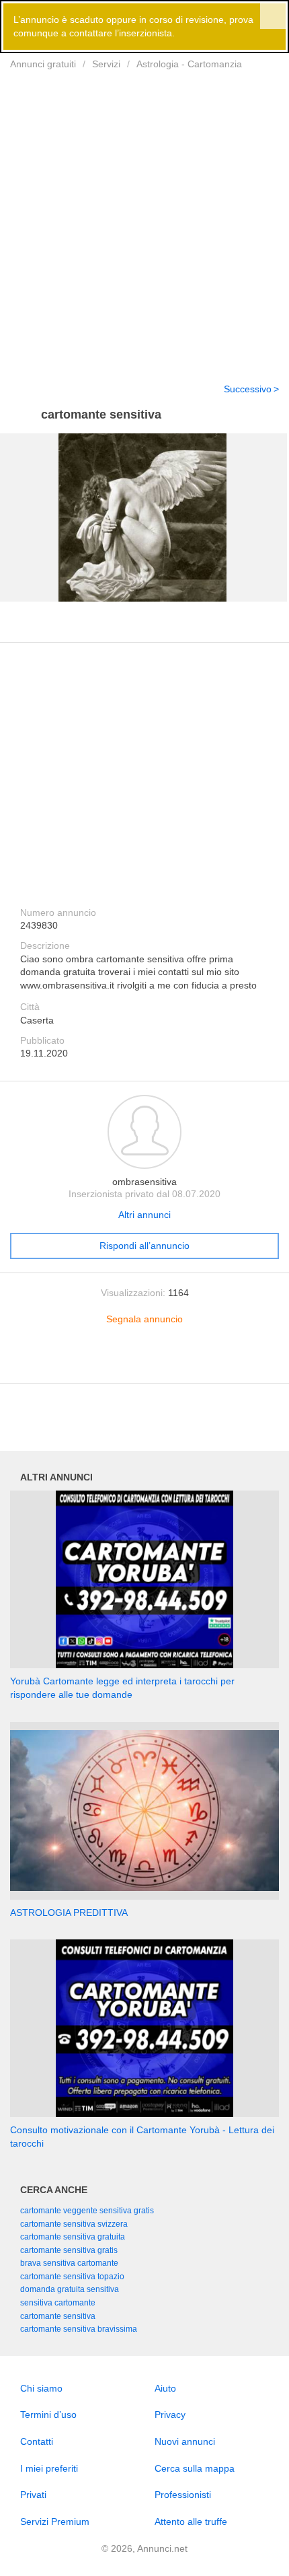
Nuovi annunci (185, 2441)
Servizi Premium (55, 2521)
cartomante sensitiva (58, 2316)
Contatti (37, 2441)
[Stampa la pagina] (144, 1362)
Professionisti (183, 2495)
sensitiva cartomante (58, 2303)
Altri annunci (144, 1215)
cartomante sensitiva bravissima (79, 2329)
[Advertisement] (144, 218)
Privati (33, 2495)
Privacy (170, 2414)
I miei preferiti (49, 2468)
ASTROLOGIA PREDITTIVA (69, 1912)
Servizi (106, 64)
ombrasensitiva (144, 1182)
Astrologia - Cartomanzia (189, 64)
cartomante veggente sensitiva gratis (87, 2211)
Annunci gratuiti (43, 64)
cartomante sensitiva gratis (69, 2250)
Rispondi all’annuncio (144, 1246)
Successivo (248, 389)
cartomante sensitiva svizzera (74, 2224)
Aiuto (165, 2388)
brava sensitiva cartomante (69, 2263)
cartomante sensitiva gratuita (73, 2237)
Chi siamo (41, 2388)
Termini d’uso (48, 2414)
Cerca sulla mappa (195, 2468)
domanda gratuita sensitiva (70, 2289)
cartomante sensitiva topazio (72, 2277)
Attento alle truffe (191, 2521)
